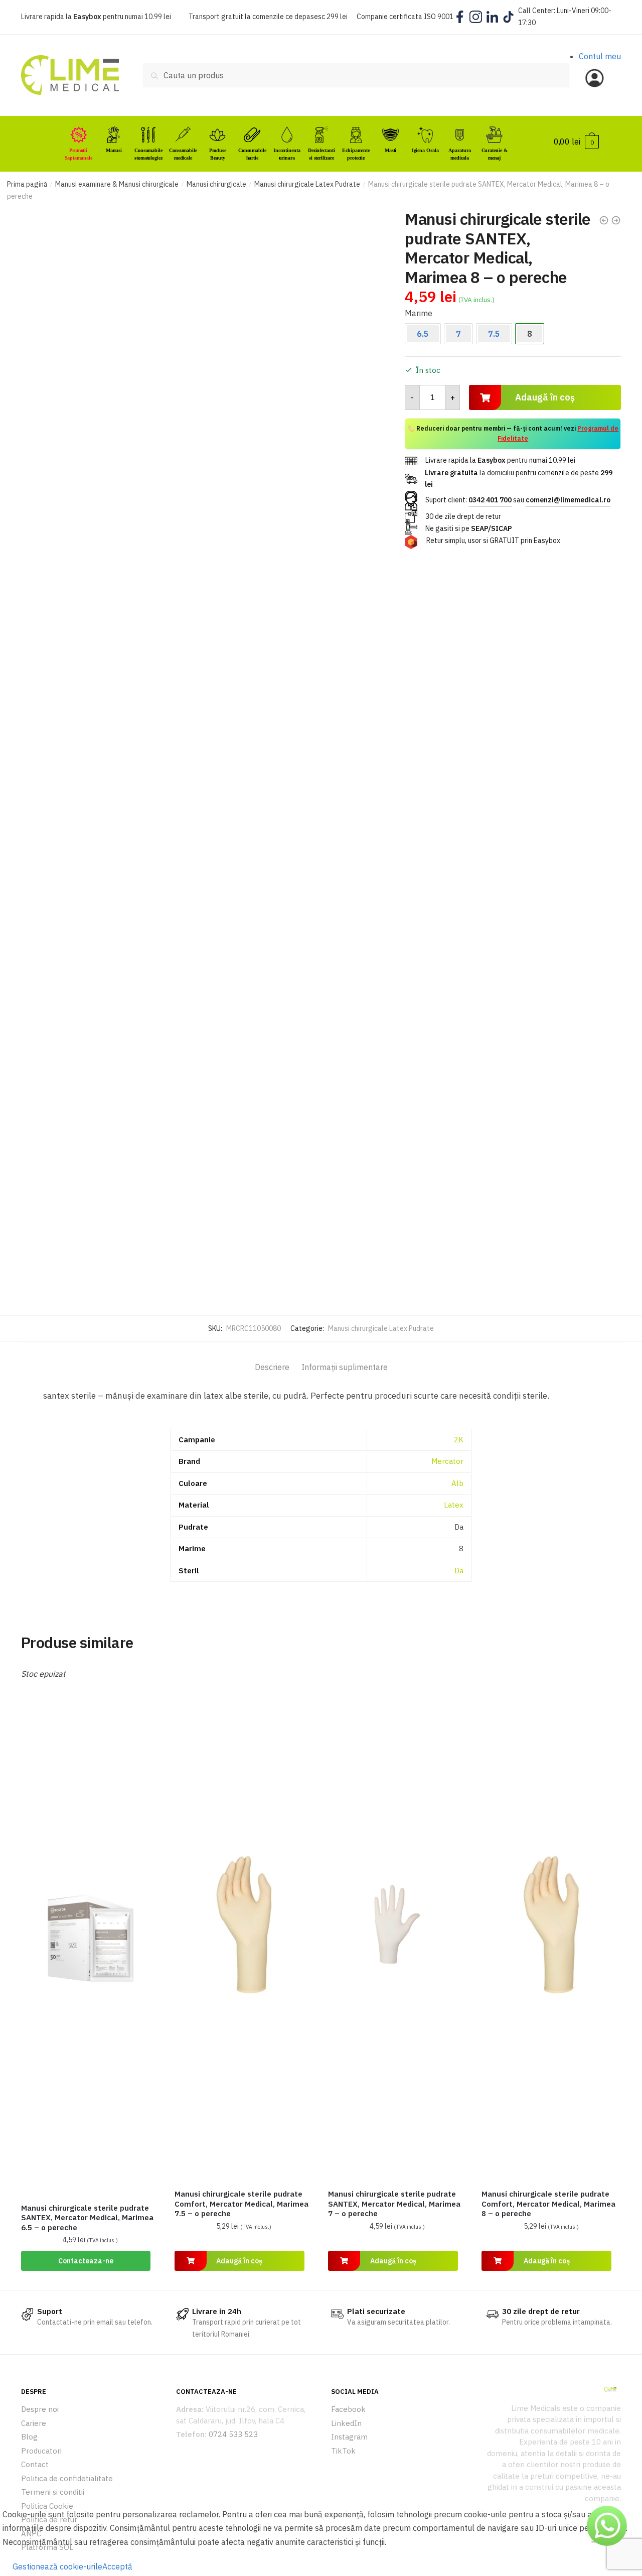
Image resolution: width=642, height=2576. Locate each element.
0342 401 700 (490, 500)
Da (459, 1571)
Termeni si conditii (53, 2492)
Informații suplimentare (345, 1367)
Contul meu (600, 56)
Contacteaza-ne (86, 2261)
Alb (457, 1483)
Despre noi (40, 2409)
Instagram (349, 2437)
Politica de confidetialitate (67, 2478)
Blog (29, 2437)
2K (459, 1440)
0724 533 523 (233, 2434)
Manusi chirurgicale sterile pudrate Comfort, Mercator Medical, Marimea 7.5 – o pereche (242, 2204)
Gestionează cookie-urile (57, 2566)
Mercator (447, 1461)
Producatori (41, 2451)
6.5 (423, 334)
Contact (35, 2464)
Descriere (272, 1367)
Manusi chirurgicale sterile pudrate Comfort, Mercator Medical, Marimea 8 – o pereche (548, 2204)
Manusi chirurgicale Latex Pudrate (307, 184)
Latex (454, 1505)
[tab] (272, 1359)
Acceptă (117, 2566)
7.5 (494, 334)
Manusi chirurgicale (216, 184)
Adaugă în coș (545, 397)
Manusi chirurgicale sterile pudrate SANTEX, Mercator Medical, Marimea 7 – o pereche (394, 2204)
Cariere (34, 2423)
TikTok (343, 2451)
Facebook (348, 2409)
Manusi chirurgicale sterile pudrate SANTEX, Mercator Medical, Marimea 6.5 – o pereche (87, 2218)
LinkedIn (346, 2423)
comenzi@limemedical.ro (568, 500)
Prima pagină (27, 184)
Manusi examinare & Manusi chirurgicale (117, 184)
